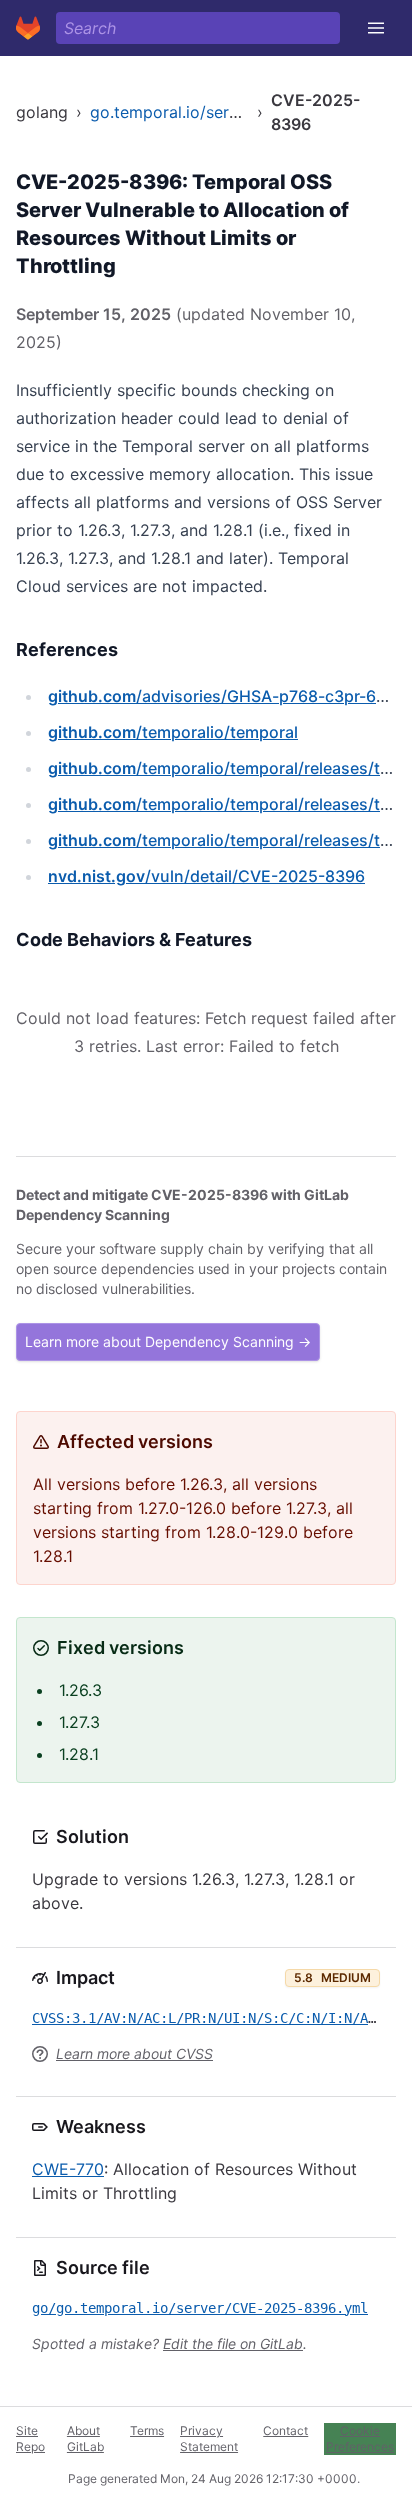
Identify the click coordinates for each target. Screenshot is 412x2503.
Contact (285, 2430)
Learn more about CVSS (134, 2053)
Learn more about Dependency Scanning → (168, 1341)
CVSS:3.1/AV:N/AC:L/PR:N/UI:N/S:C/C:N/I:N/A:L (208, 2018)
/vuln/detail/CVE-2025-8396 (206, 876)
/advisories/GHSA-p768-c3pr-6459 (227, 696)
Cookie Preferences (360, 2438)
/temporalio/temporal (173, 732)
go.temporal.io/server (171, 112)
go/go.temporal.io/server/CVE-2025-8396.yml (200, 2308)
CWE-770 (68, 2169)
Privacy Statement (209, 2438)
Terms (147, 2430)
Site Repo (30, 2438)
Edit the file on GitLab (233, 2343)
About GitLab (85, 2438)
